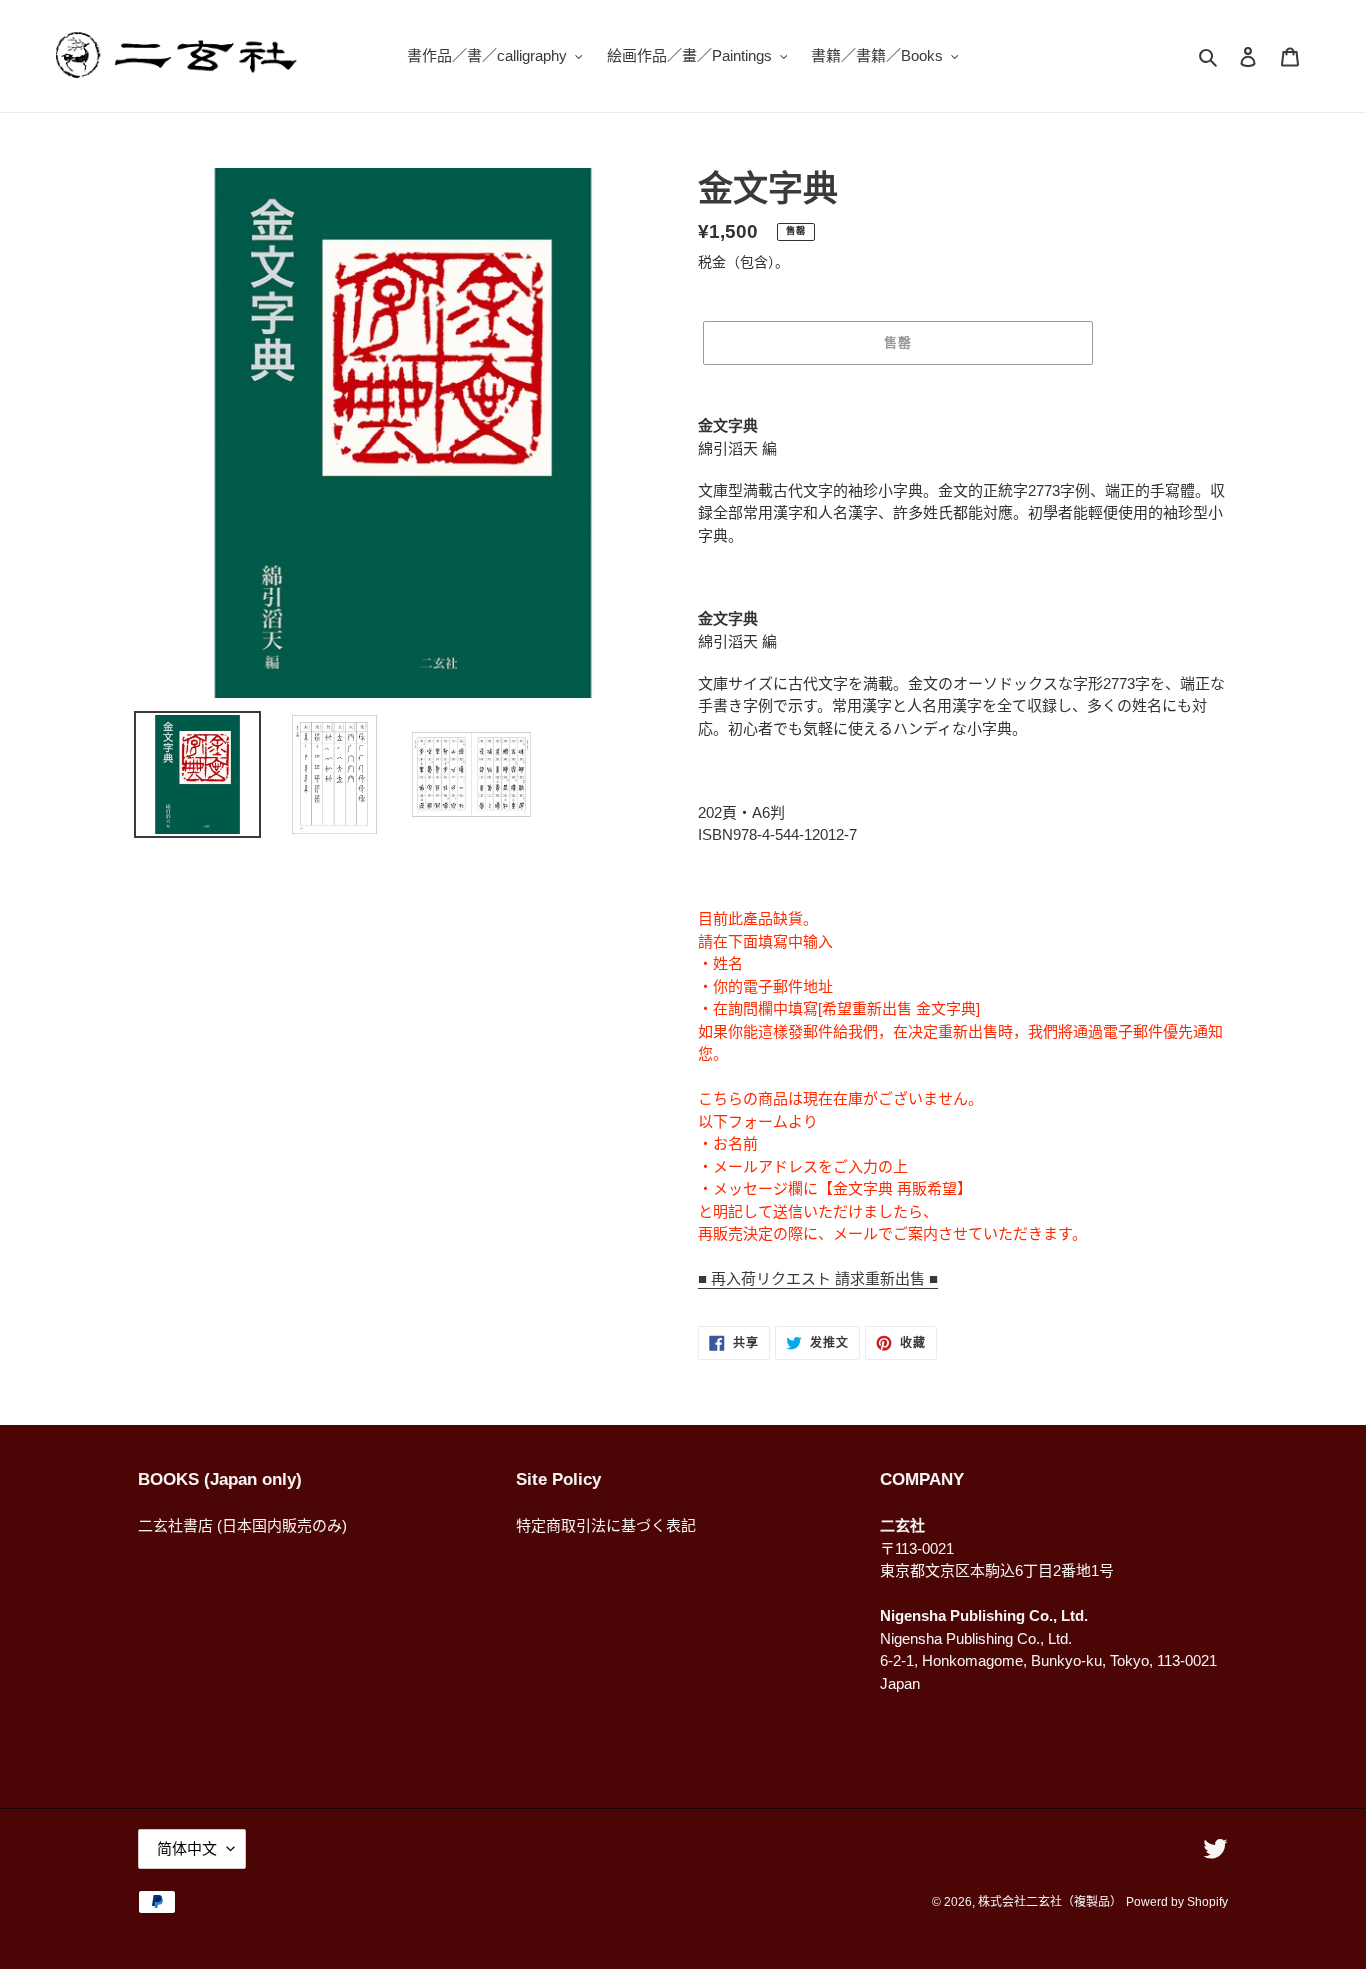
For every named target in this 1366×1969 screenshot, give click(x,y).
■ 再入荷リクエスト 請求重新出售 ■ (818, 1278)
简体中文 (187, 1848)
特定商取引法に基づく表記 (606, 1525)
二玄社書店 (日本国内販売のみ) (242, 1525)
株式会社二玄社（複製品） (1050, 1902)
